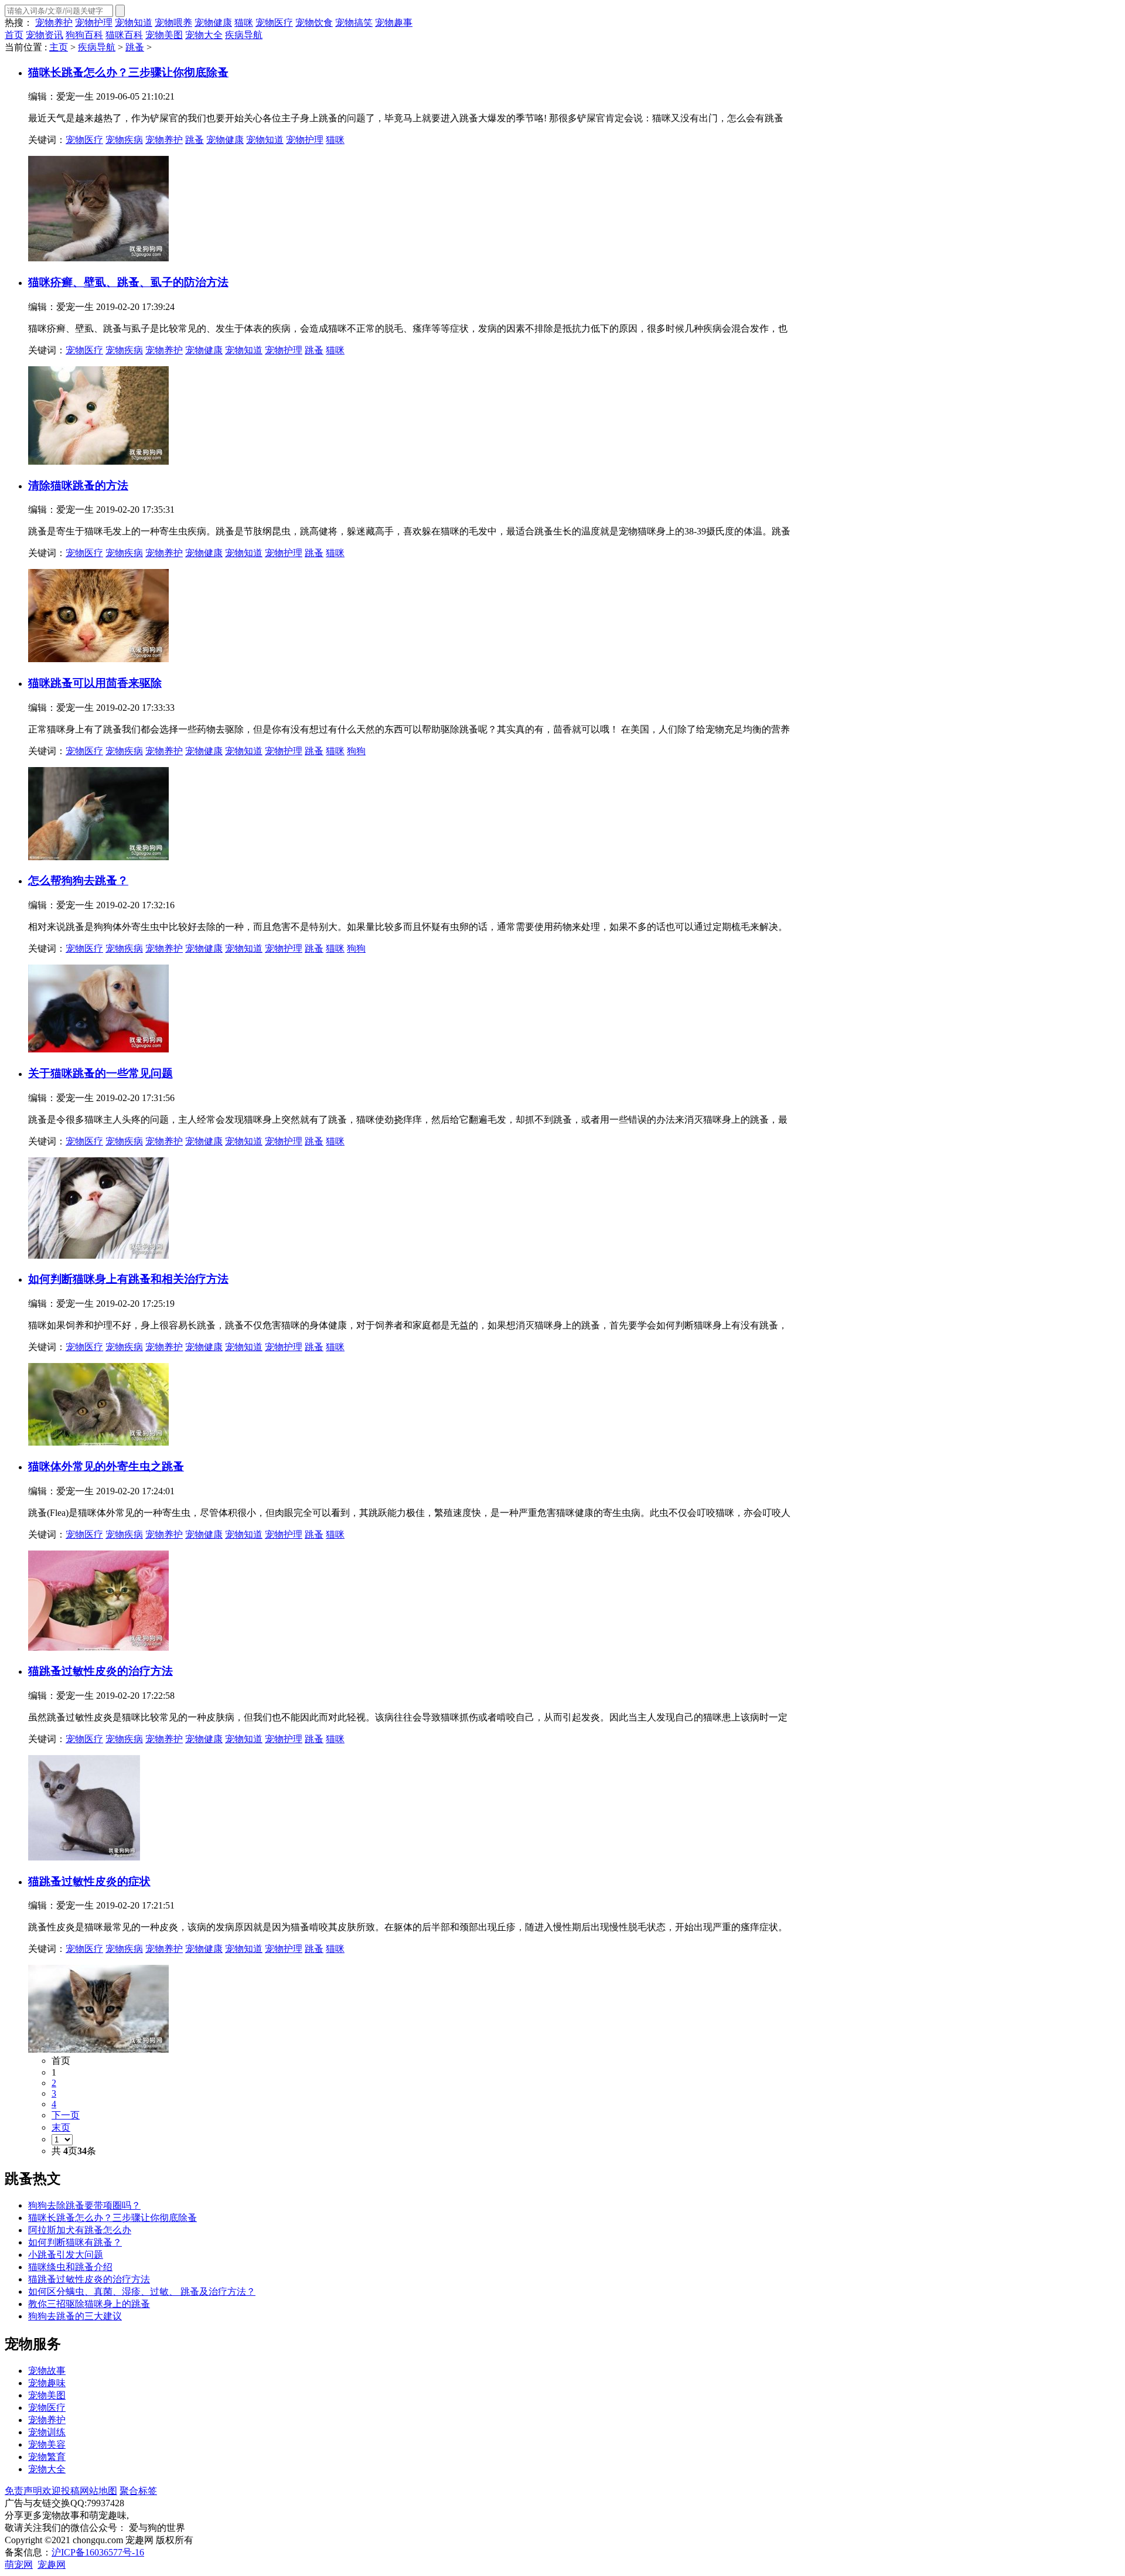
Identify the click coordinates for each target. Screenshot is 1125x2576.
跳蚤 (135, 47)
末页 (61, 2127)
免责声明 (23, 2491)
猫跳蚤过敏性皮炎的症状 (89, 1881)
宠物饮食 (314, 23)
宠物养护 (54, 23)
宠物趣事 (394, 23)
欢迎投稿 (61, 2491)
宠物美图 (164, 35)
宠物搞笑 (354, 23)
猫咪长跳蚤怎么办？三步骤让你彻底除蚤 (112, 2218)
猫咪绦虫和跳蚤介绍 (70, 2267)
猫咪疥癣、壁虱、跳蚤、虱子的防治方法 (128, 282)
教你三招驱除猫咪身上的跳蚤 (89, 2304)
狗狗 (356, 751)
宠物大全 (204, 35)
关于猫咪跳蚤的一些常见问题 (100, 1073)
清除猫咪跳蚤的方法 (78, 485)
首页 (14, 35)
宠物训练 (47, 2432)
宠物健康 (213, 23)
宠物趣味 (47, 2383)
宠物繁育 (47, 2457)
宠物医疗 (274, 23)
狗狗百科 (84, 35)
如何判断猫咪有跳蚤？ (75, 2242)
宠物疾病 (124, 140)
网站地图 (98, 2491)
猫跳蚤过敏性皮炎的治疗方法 (100, 1671)
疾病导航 (244, 35)
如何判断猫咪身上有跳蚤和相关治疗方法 (128, 1279)
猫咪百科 (124, 35)
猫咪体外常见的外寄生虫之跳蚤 (106, 1466)
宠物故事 (47, 2371)
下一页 (66, 2115)
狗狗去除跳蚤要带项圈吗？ (84, 2205)
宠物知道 (134, 23)
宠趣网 (52, 2565)
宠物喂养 (173, 23)
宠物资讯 (45, 35)
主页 (59, 47)
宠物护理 (94, 23)
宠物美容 (47, 2444)
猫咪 (244, 23)
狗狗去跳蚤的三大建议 (75, 2316)
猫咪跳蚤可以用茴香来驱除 (95, 683)
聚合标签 (138, 2491)
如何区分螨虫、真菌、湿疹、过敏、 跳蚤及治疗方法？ (142, 2292)
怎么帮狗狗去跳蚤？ (78, 880)
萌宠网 (19, 2565)
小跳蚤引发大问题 (66, 2255)
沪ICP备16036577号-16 (98, 2552)
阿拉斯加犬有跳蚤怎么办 (80, 2230)
